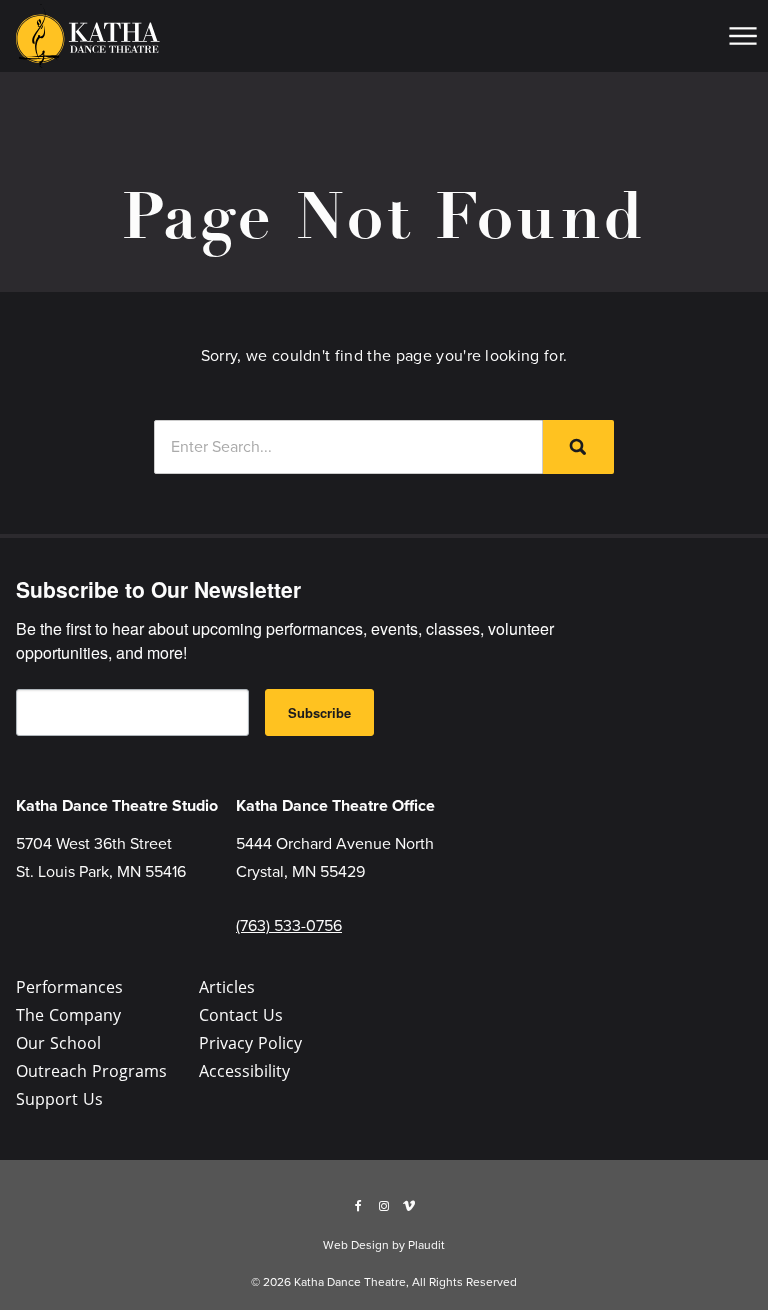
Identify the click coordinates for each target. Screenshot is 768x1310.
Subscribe (319, 712)
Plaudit (426, 1245)
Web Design (356, 1245)
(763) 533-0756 (289, 925)
